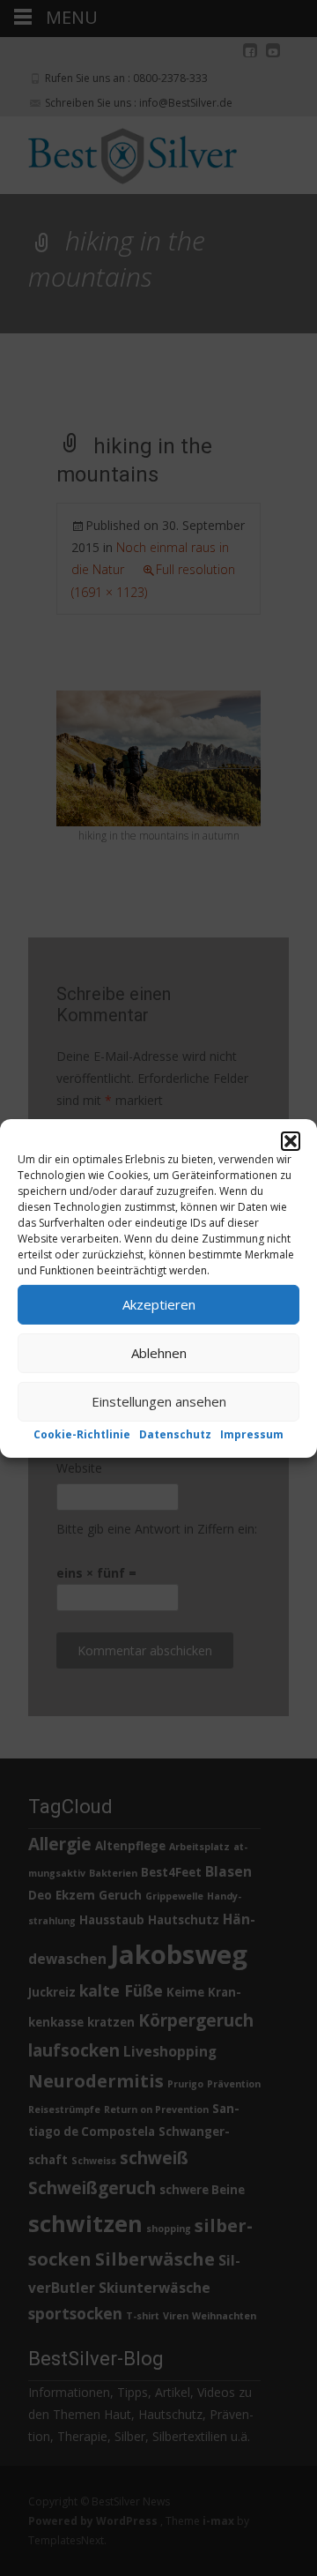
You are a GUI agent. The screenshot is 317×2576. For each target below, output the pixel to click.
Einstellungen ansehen (159, 1401)
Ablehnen (159, 1353)
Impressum (252, 1434)
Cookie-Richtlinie (82, 1434)
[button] (291, 1140)
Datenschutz (175, 1434)
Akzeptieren (159, 1304)
